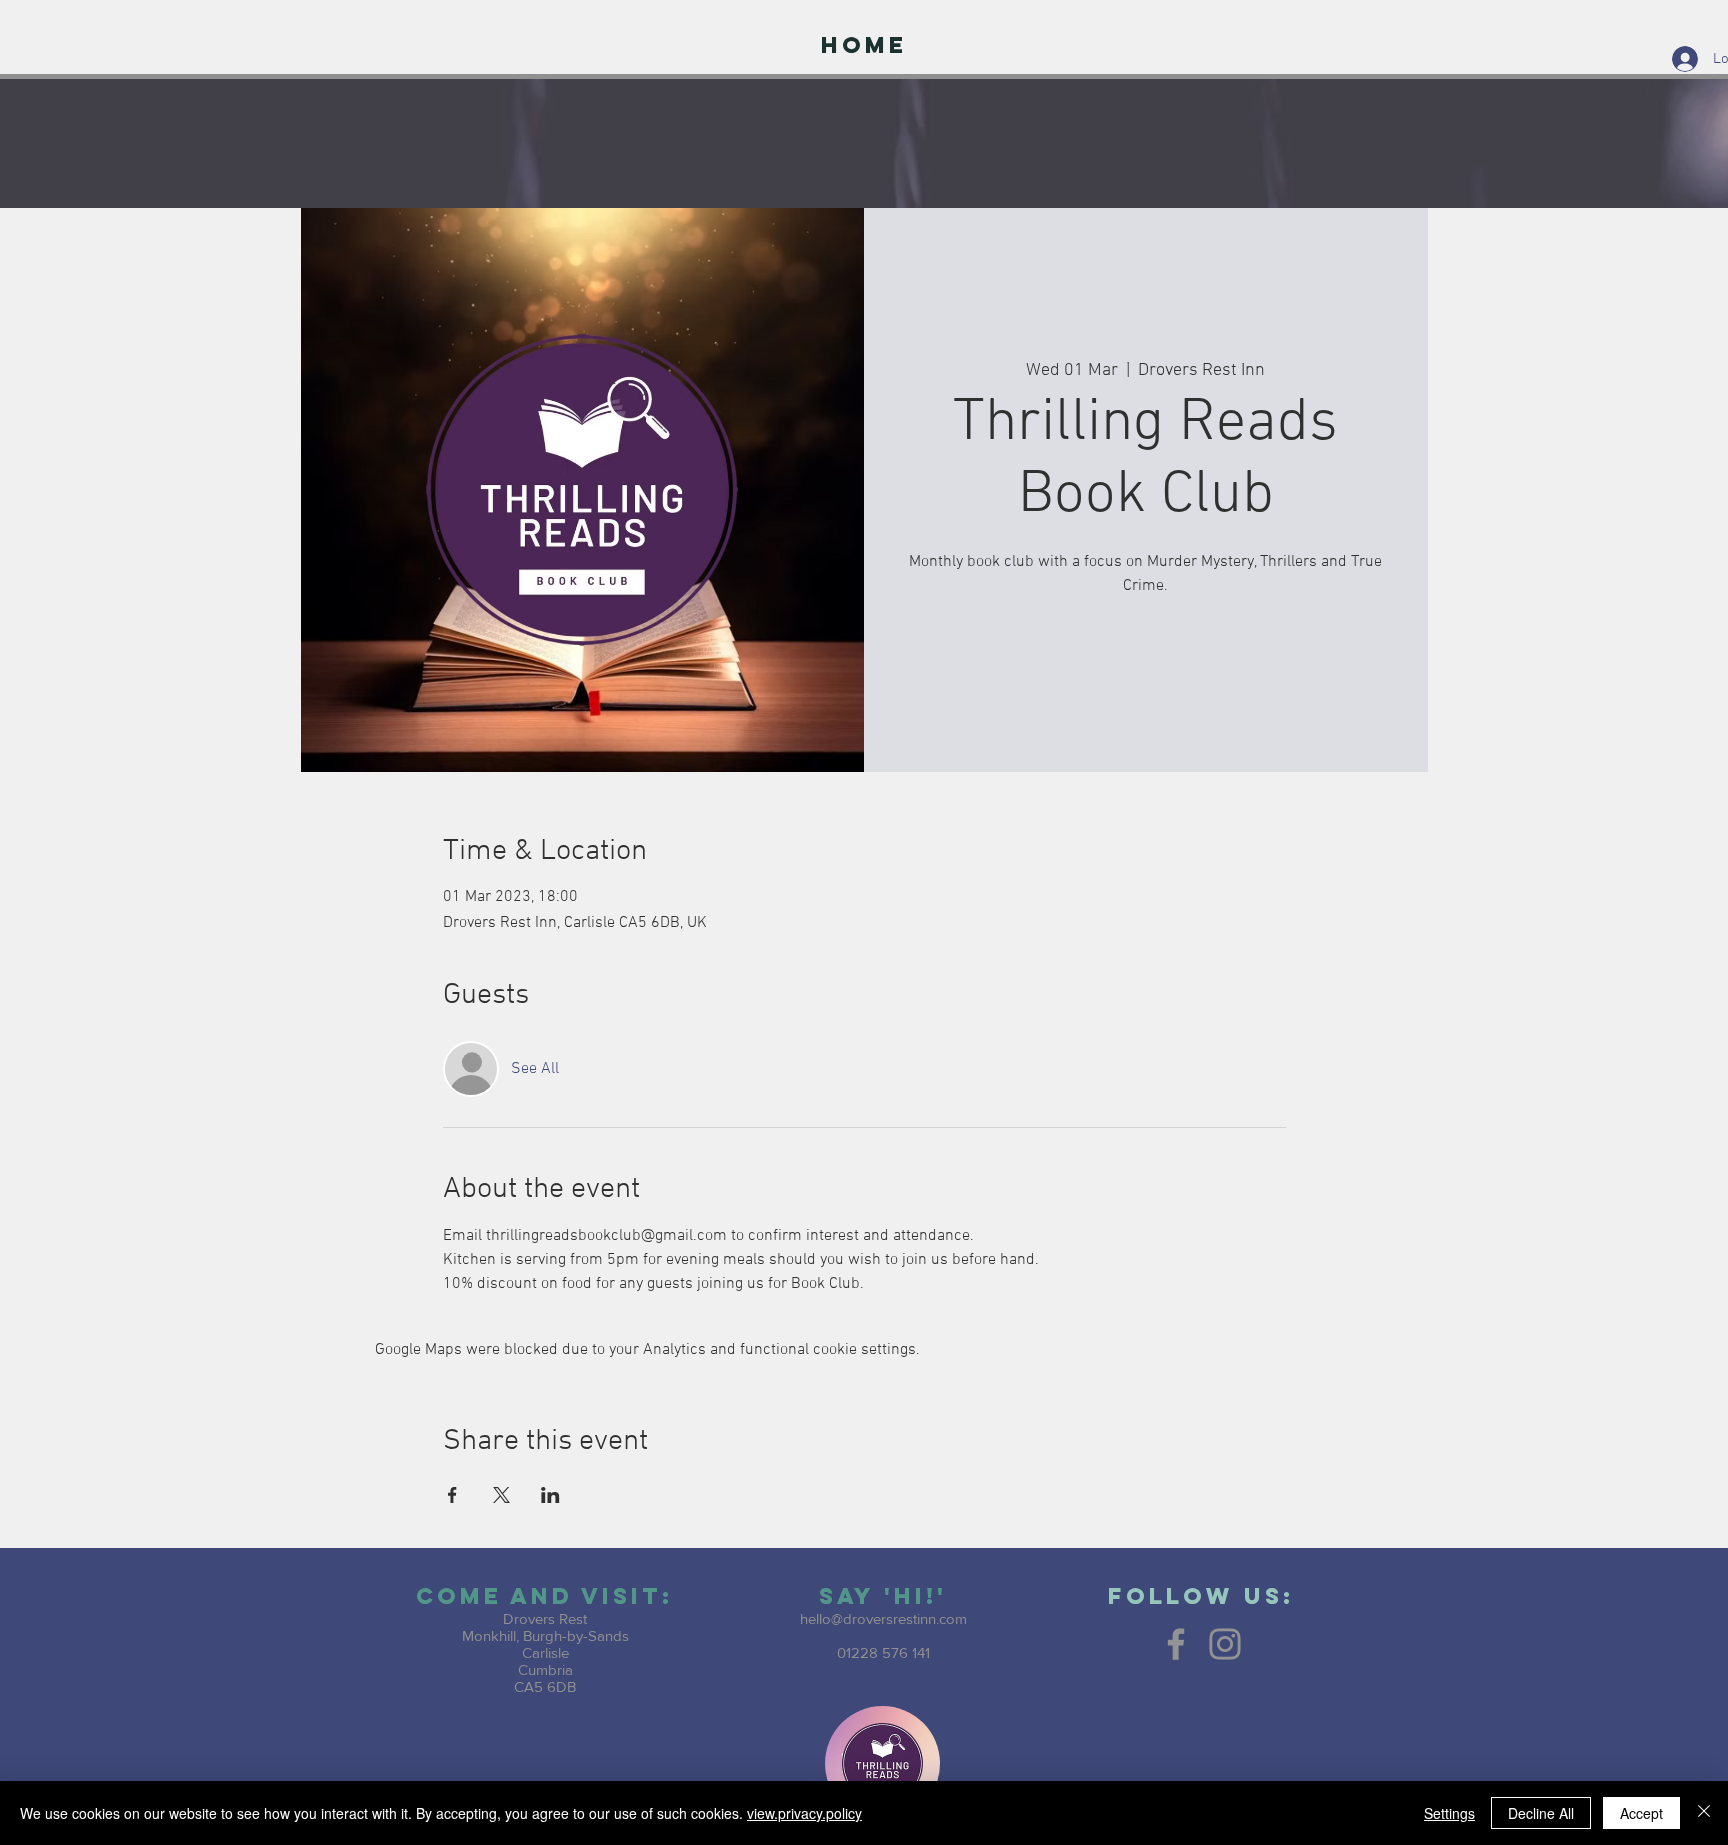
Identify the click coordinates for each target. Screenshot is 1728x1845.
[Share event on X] (501, 1495)
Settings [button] (1449, 1813)
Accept (1641, 1813)
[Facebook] (1176, 1644)
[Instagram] (1225, 1644)
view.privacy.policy (804, 1813)
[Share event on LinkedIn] (550, 1495)
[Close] (1704, 1813)
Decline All (1541, 1813)
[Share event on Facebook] (452, 1495)
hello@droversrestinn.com (883, 1618)
